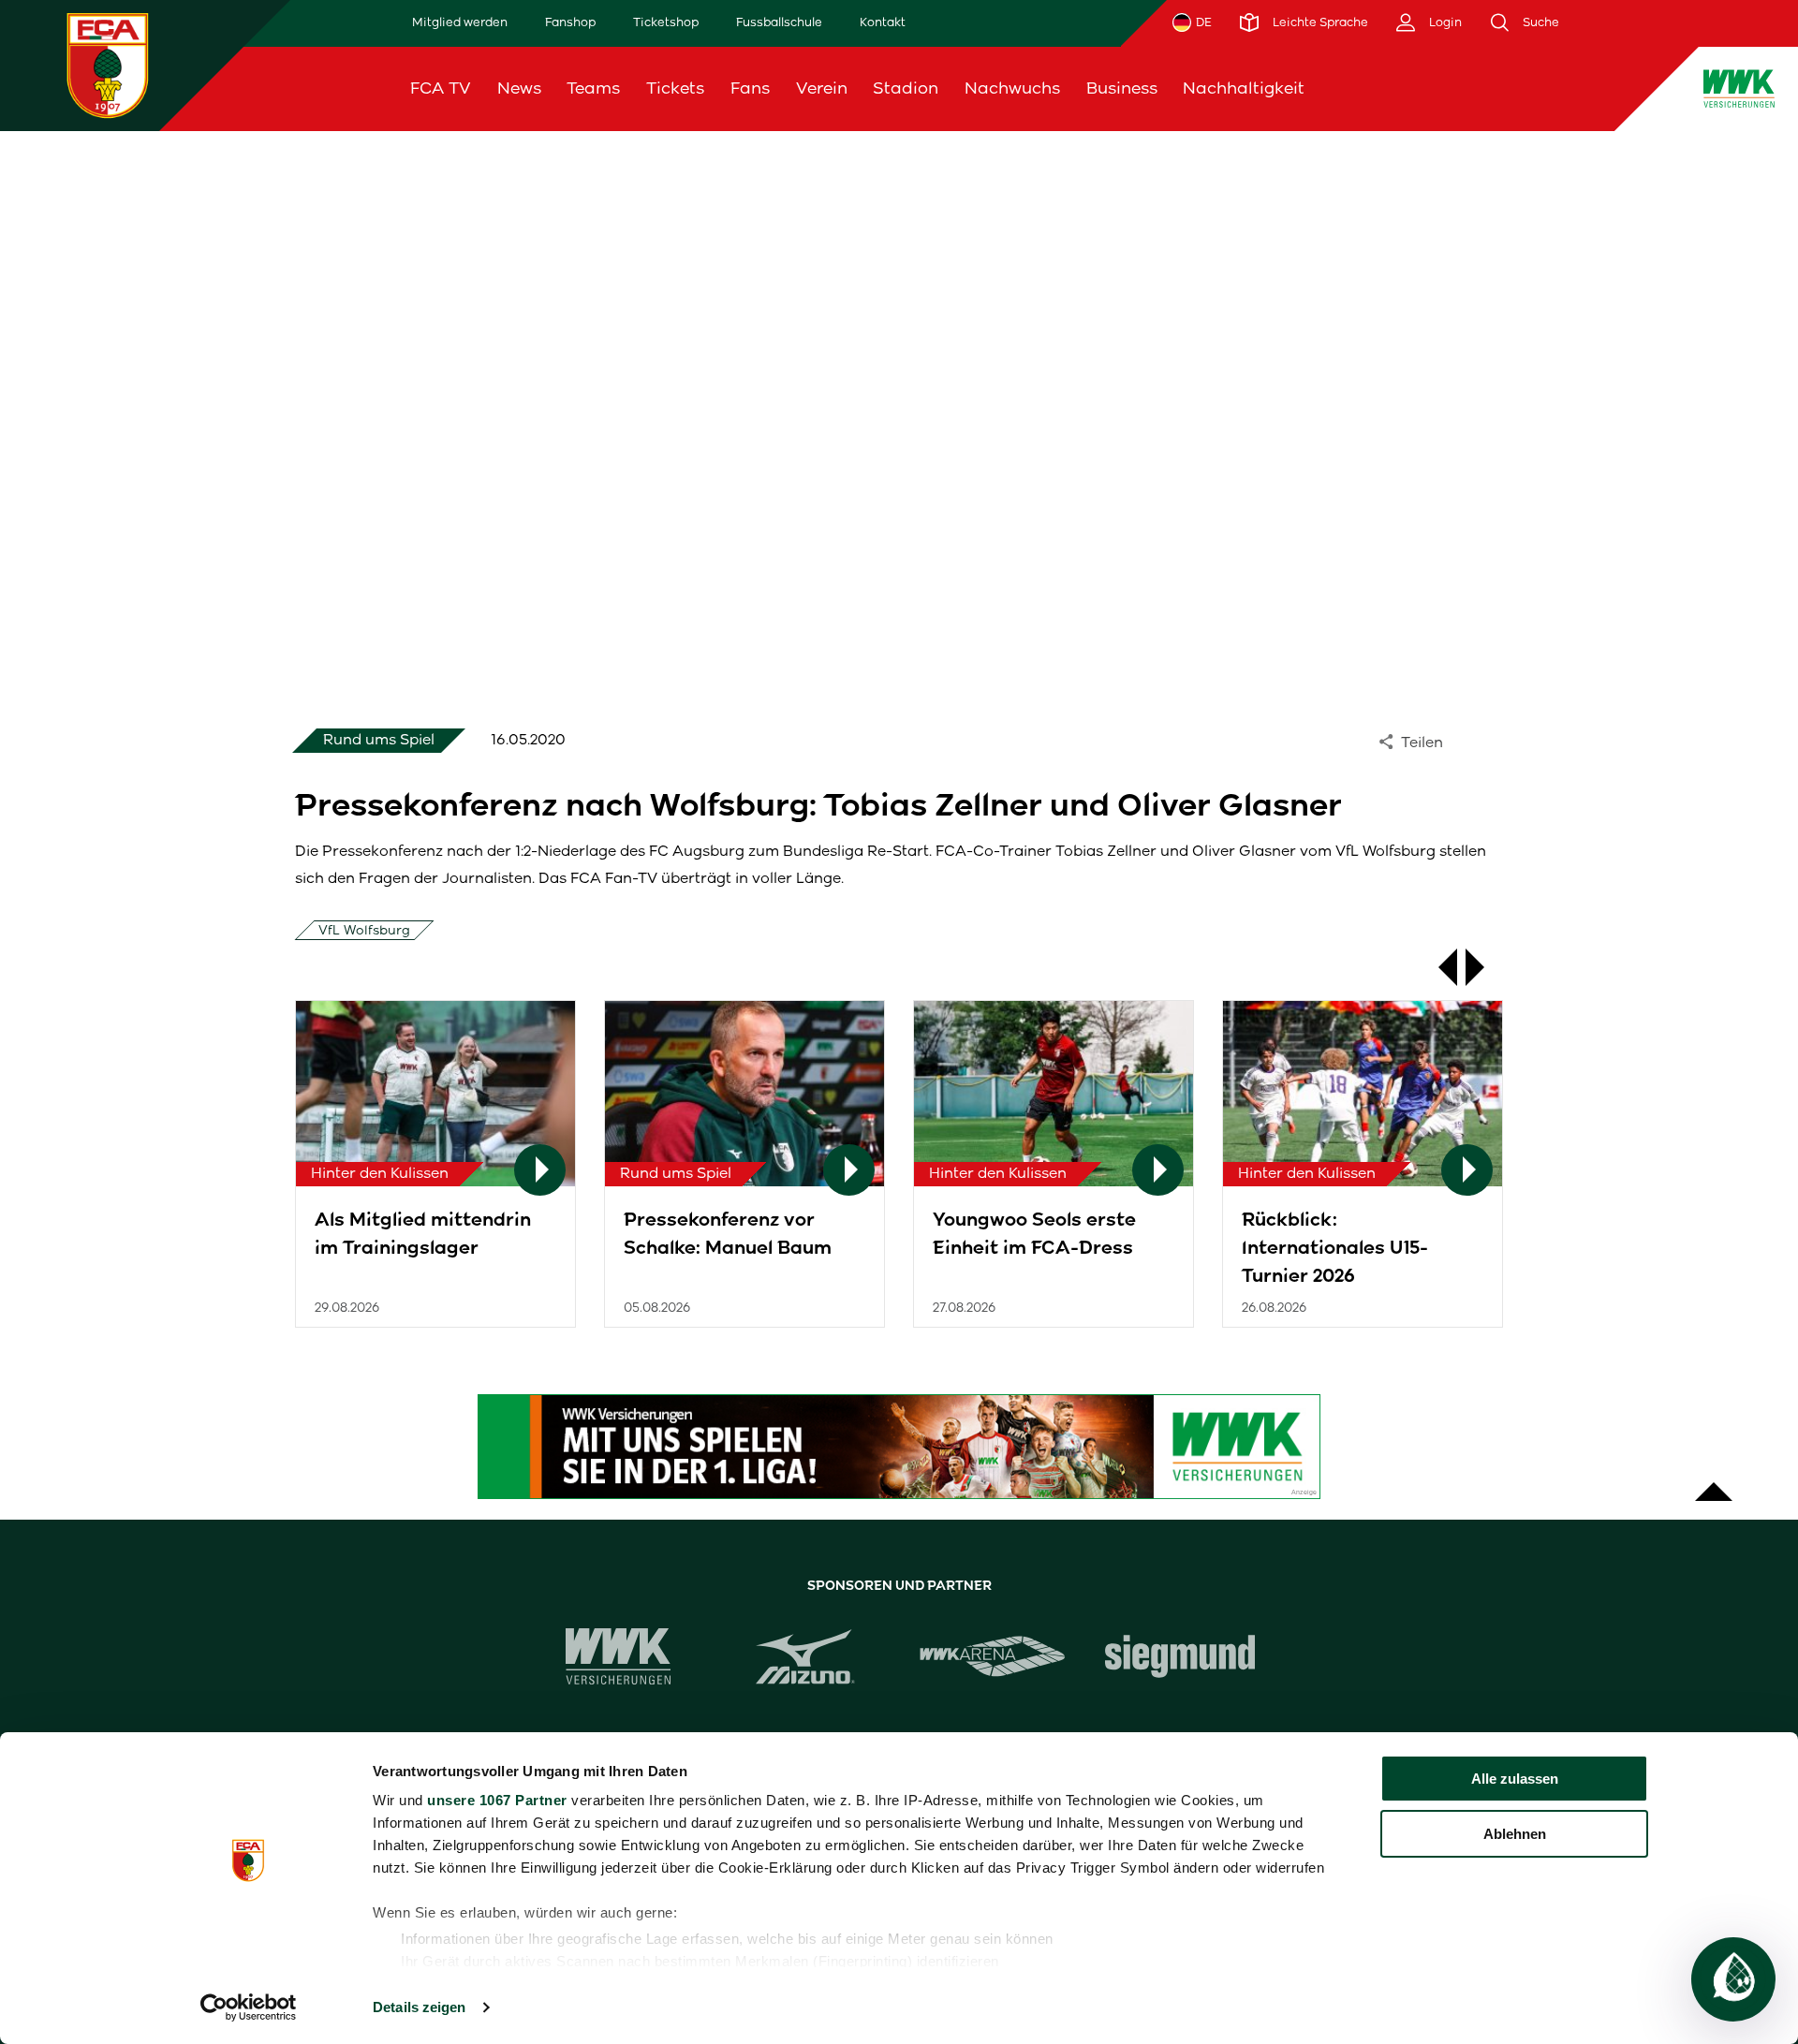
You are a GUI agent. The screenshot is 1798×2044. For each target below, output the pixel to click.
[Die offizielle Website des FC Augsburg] (108, 65)
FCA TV (441, 88)
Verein (822, 88)
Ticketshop (666, 22)
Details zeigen (419, 2007)
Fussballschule (779, 22)
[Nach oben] (1714, 1482)
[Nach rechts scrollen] (1484, 967)
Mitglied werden (460, 22)
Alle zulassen (1515, 1779)
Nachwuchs (1012, 88)
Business (1122, 88)
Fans (750, 88)
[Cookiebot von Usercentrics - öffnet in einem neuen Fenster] (249, 2007)
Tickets (675, 88)
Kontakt (883, 22)
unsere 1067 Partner (497, 1800)
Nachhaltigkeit (1244, 88)
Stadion (906, 88)
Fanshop (570, 22)
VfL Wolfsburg (364, 930)
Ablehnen (1515, 1834)
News (519, 88)
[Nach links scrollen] (1438, 967)
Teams (593, 88)
